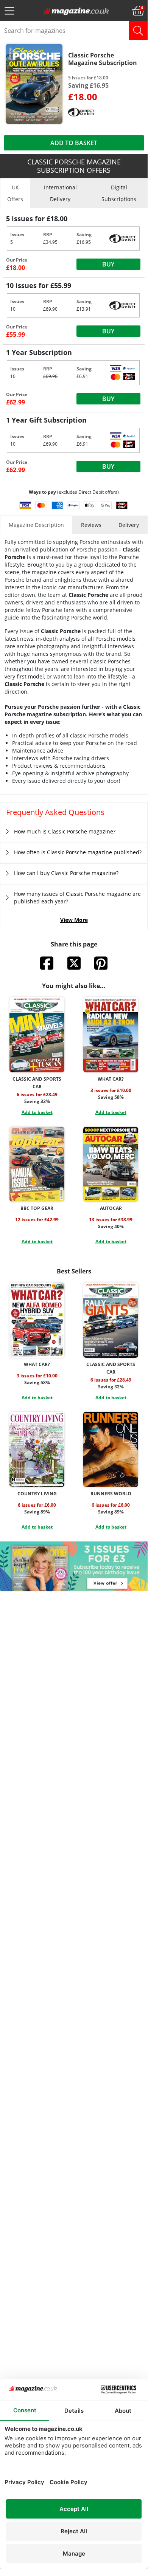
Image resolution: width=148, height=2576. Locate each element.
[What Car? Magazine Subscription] (111, 1035)
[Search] (138, 31)
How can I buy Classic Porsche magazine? (66, 873)
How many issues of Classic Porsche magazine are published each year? (77, 898)
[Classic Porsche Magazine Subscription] (34, 83)
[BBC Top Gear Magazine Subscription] (37, 1164)
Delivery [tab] (129, 525)
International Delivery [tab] (60, 193)
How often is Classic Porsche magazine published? (78, 852)
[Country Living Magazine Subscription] (37, 1449)
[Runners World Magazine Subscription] (111, 1449)
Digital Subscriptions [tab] (119, 193)
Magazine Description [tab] (36, 525)
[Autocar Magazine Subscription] (111, 1164)
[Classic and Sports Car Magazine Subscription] (37, 1035)
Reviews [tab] (91, 525)
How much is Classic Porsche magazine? (65, 831)
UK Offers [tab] (15, 193)
